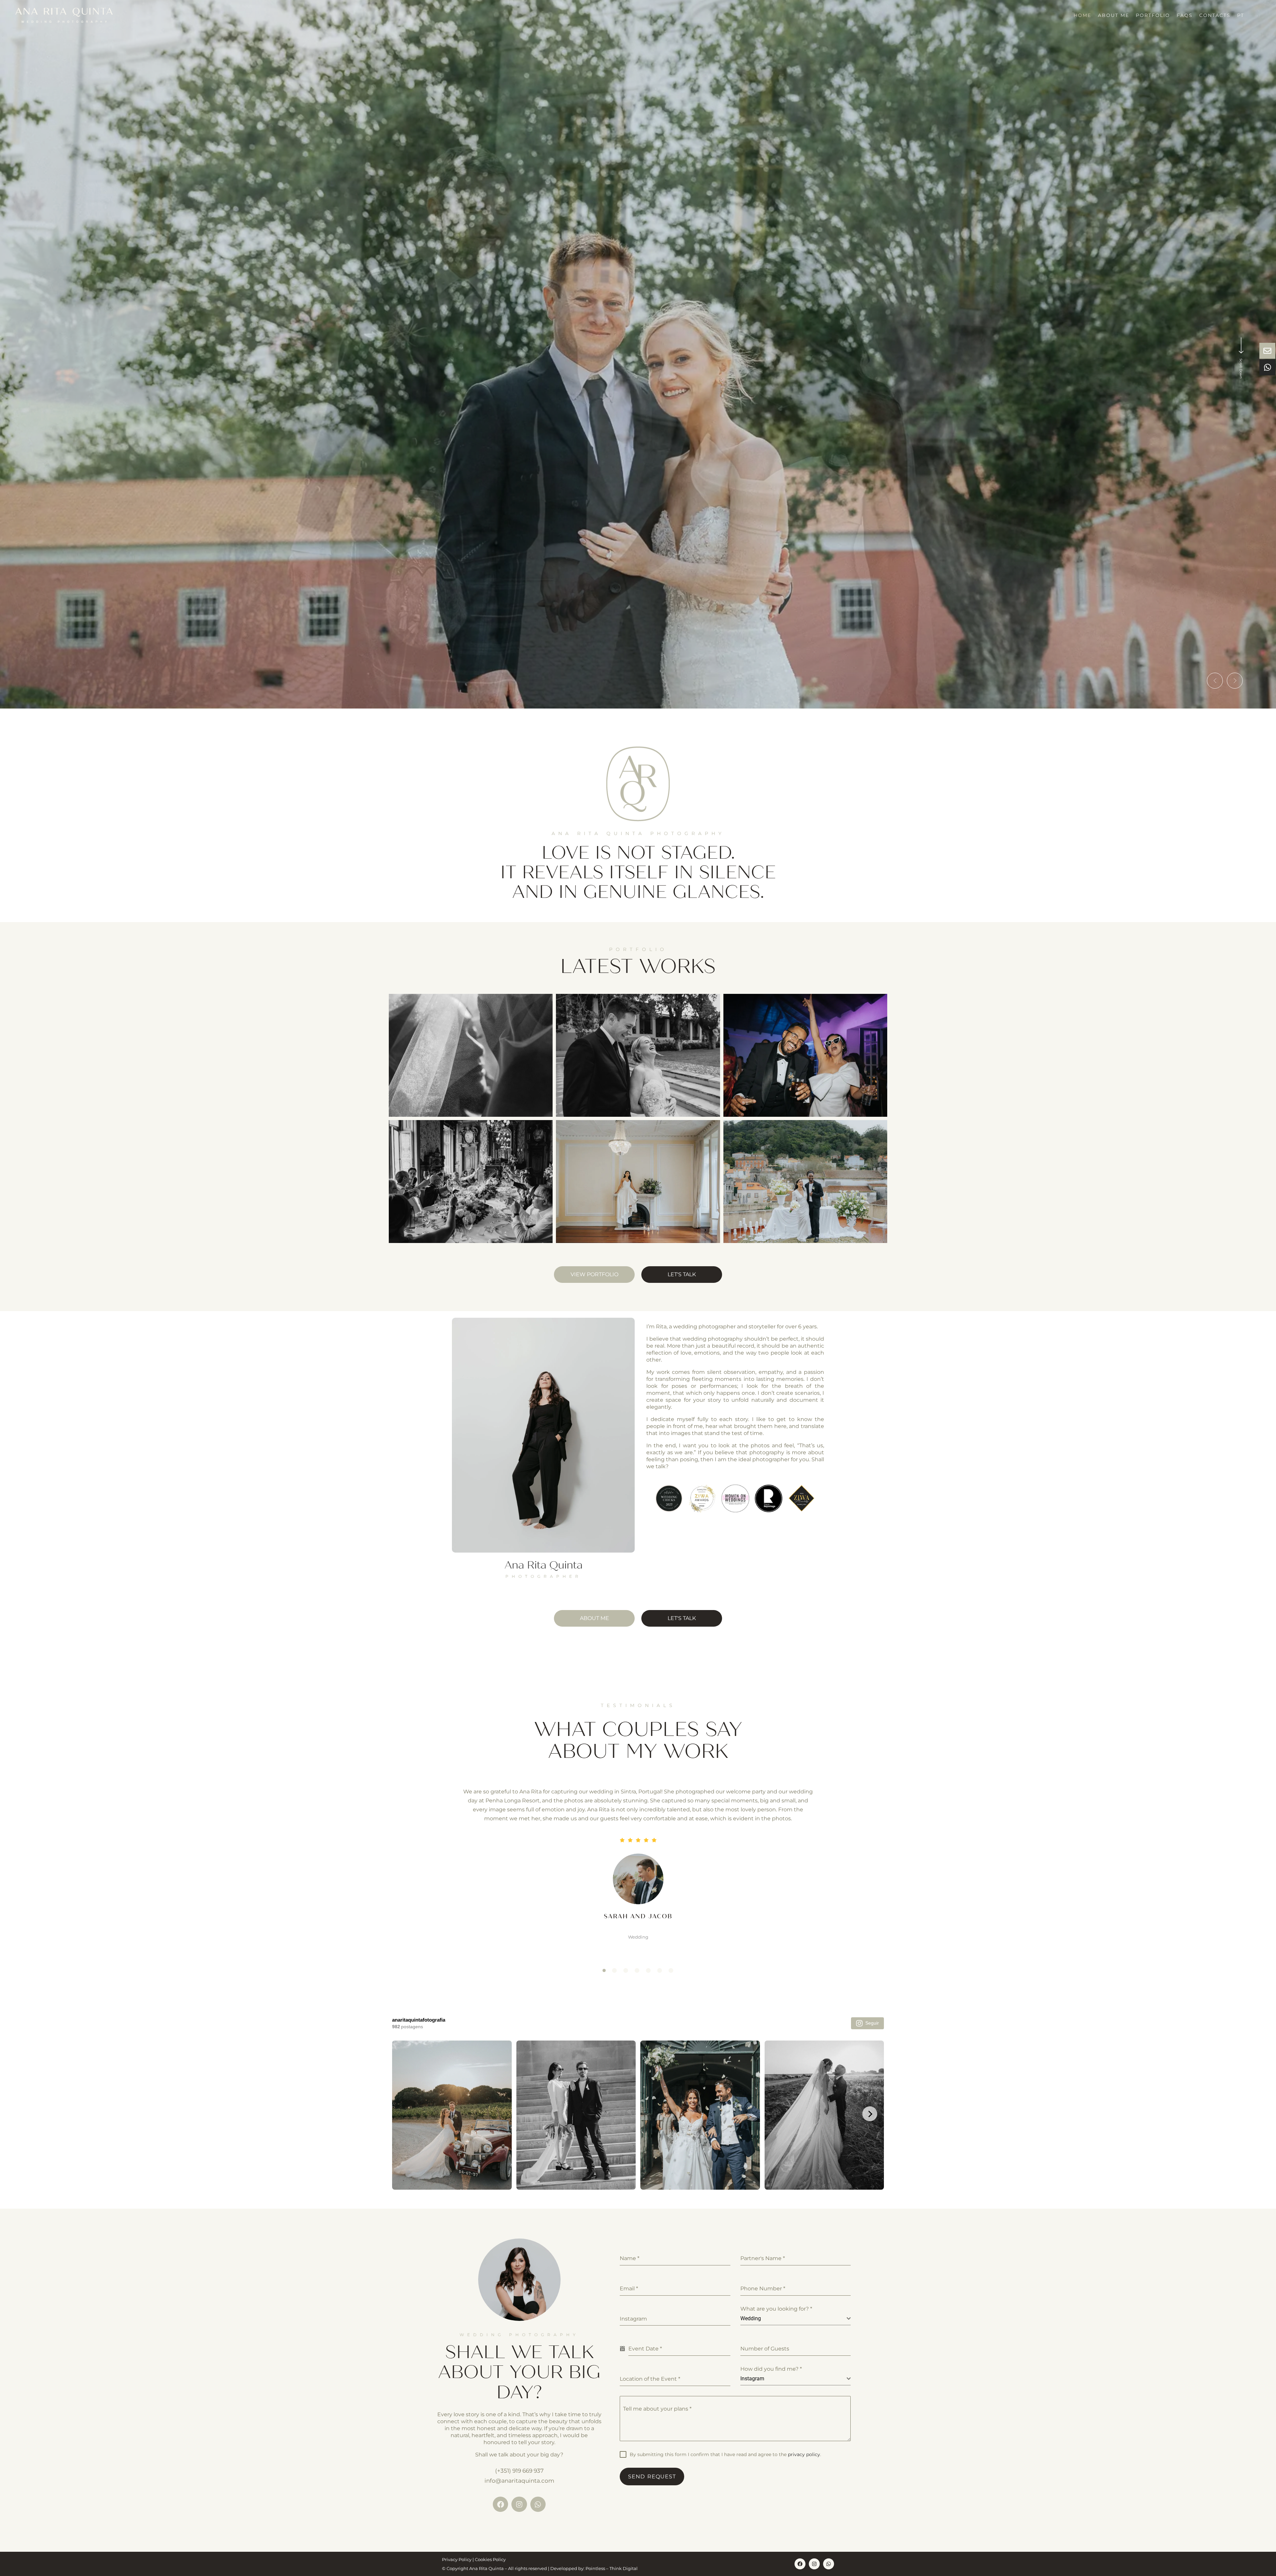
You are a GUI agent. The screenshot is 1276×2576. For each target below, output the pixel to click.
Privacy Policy (457, 2559)
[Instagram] (519, 2504)
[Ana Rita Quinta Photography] (64, 15)
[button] (1215, 681)
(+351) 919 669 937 (519, 2471)
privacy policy (804, 2454)
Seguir (872, 2023)
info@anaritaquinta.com (519, 2481)
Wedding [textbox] (751, 2318)
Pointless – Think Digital (612, 2568)
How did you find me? (771, 2369)
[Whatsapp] (538, 2504)
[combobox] (796, 2319)
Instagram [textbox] (752, 2379)
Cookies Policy (490, 2559)
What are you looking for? (776, 2309)
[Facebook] (500, 2504)
